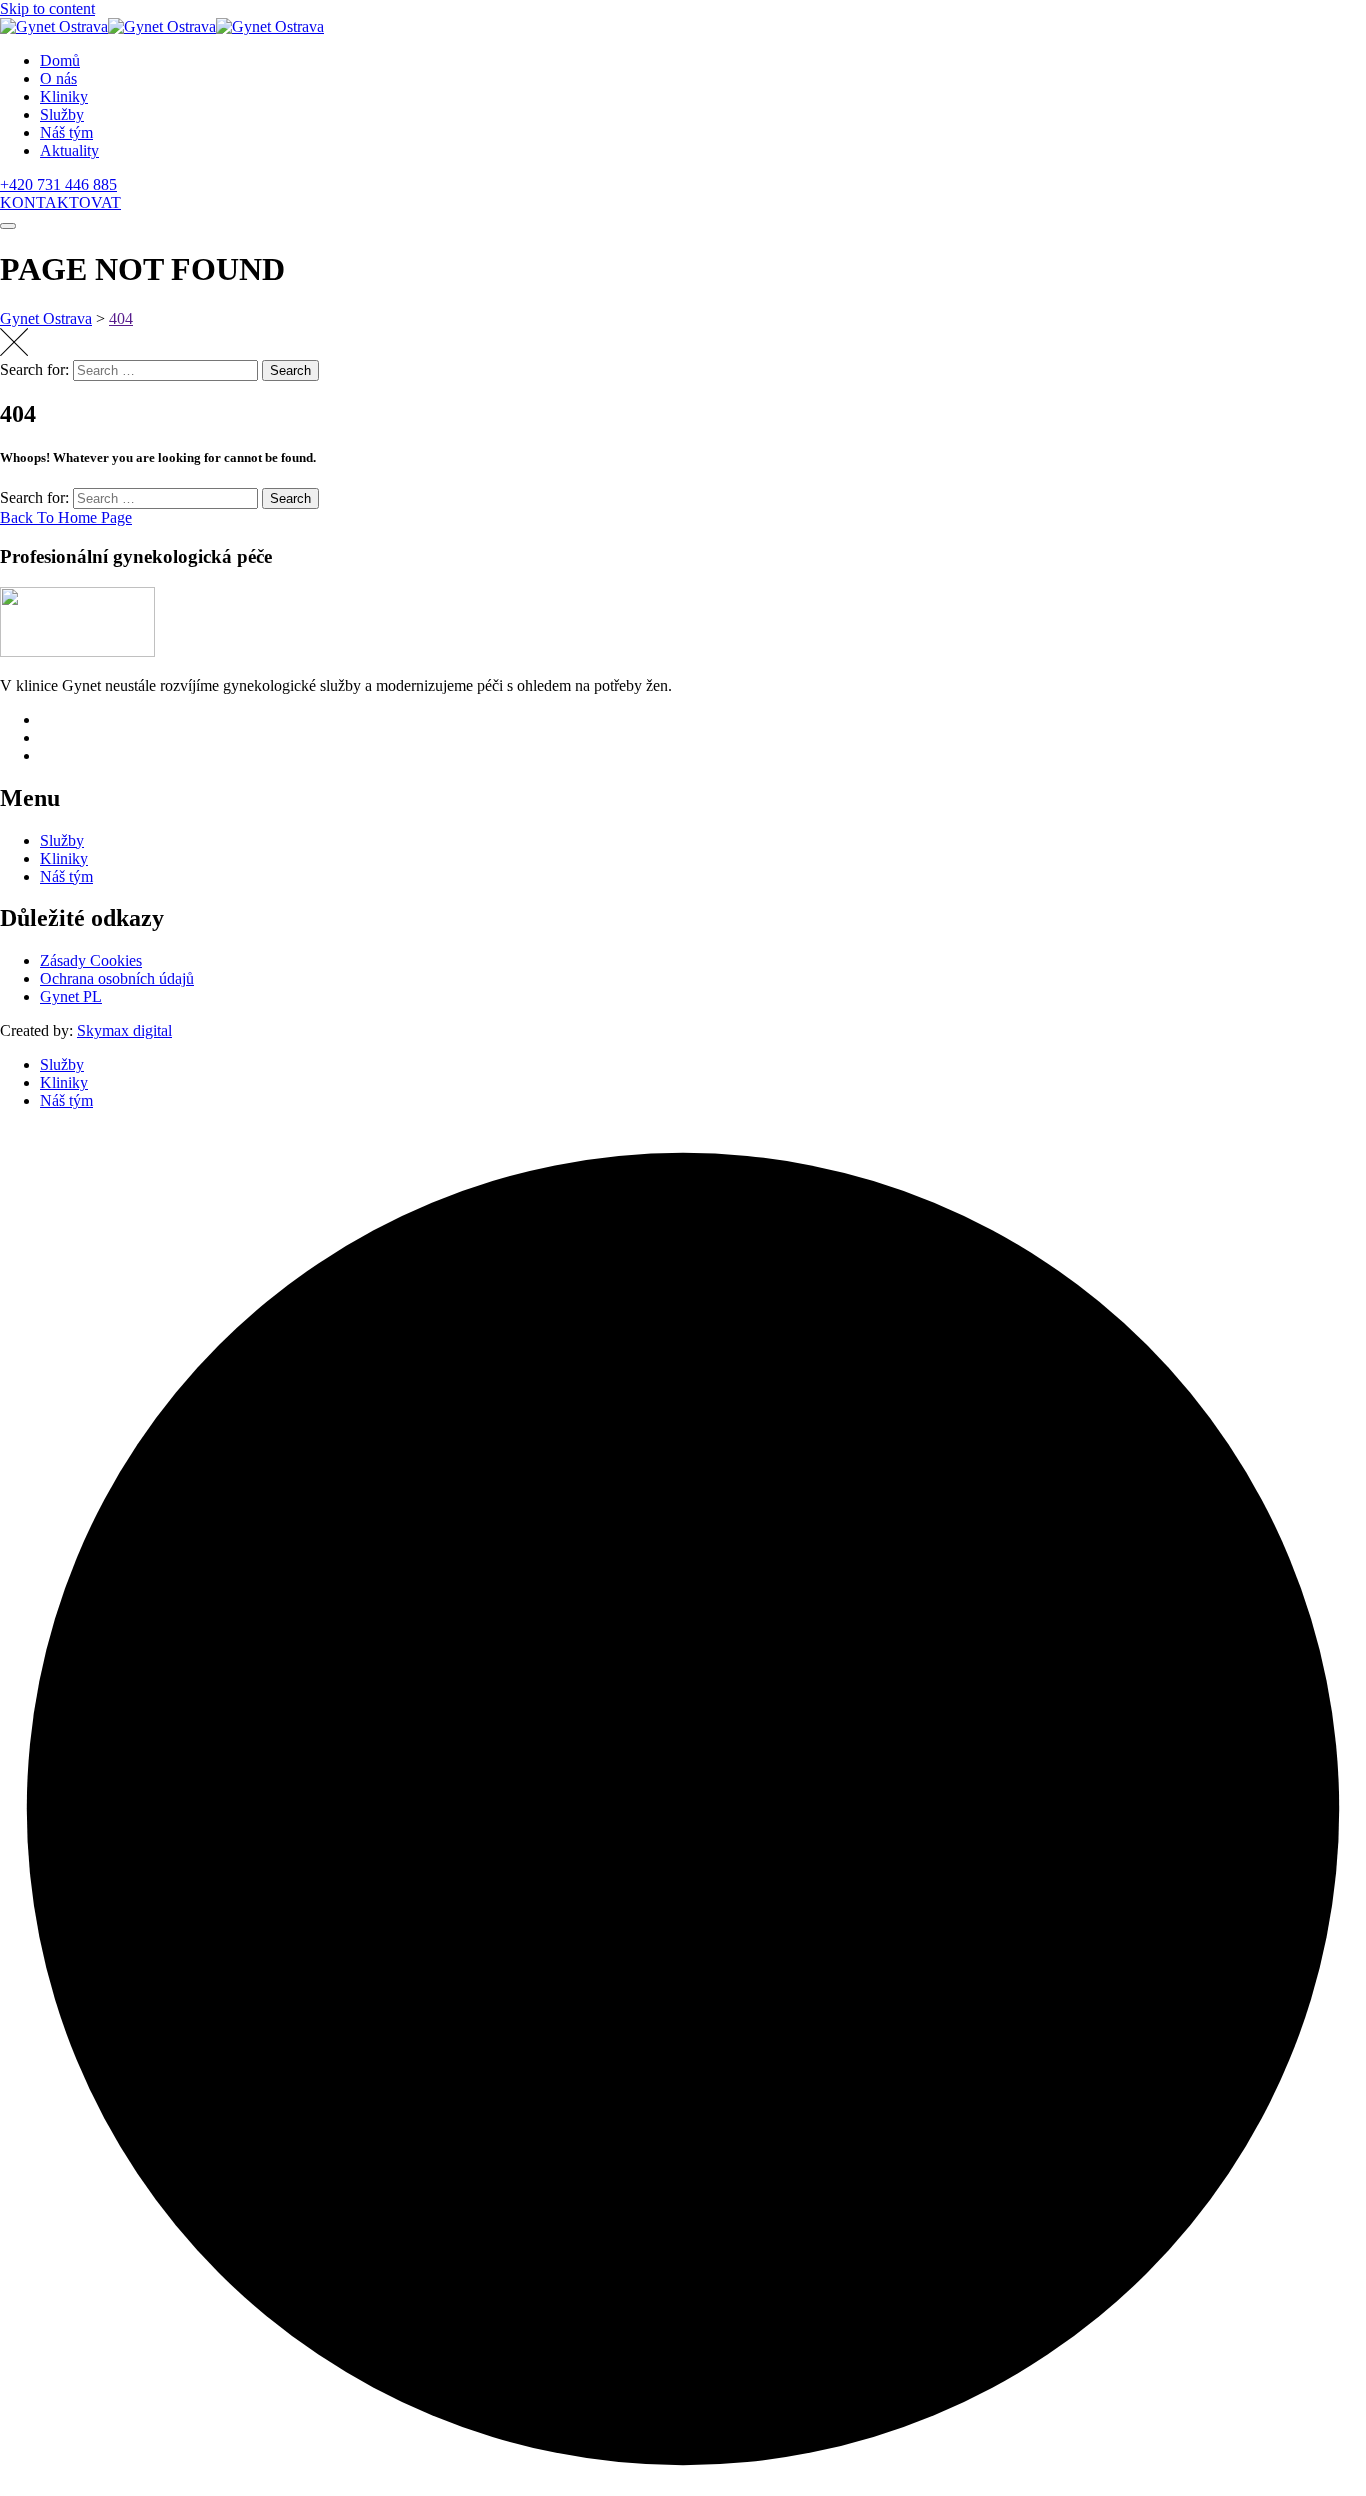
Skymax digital (124, 1030)
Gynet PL (71, 996)
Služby (62, 114)
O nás (58, 78)
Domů (60, 60)
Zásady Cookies (91, 960)
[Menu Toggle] (8, 226)
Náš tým (66, 132)
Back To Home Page (66, 517)
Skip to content (47, 8)
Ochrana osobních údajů (117, 978)
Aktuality (69, 150)
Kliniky (64, 96)
